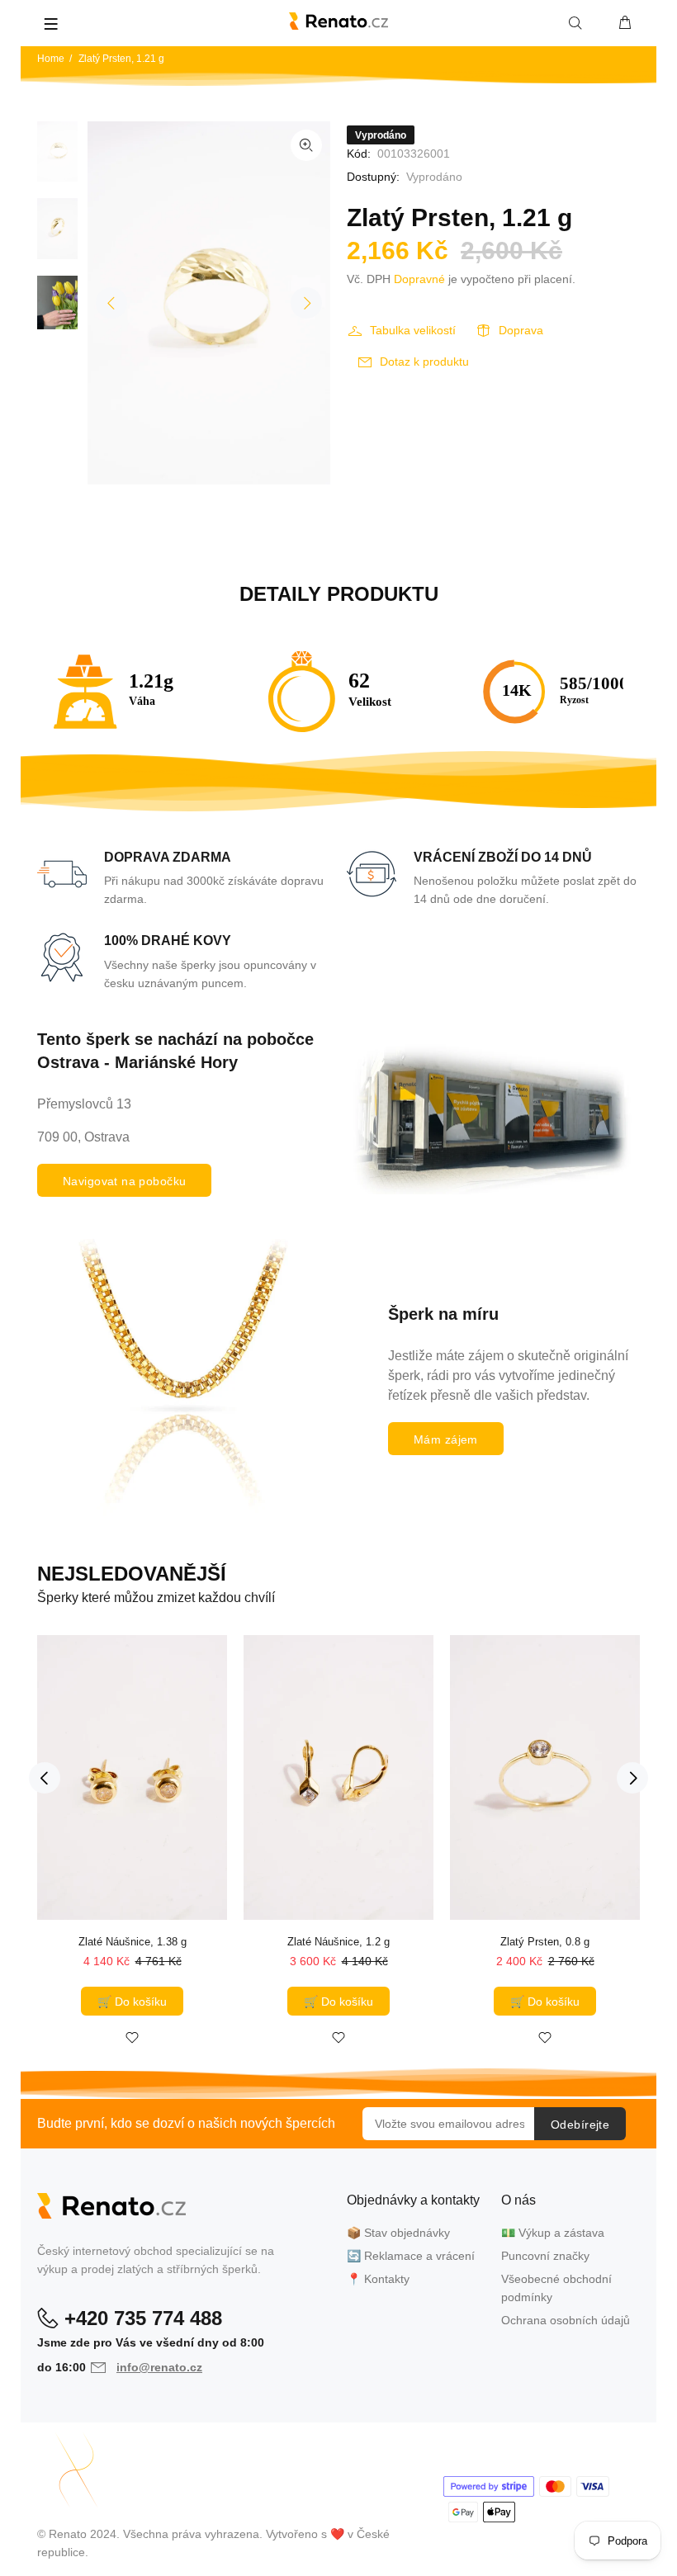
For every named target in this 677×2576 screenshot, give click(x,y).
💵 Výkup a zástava (553, 2233)
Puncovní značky (545, 2256)
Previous (111, 303)
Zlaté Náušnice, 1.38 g (133, 1942)
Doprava (521, 330)
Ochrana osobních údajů (566, 2320)
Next (306, 303)
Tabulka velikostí (413, 330)
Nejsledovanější (132, 1574)
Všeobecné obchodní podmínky (556, 2288)
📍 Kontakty (378, 2279)
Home (51, 59)
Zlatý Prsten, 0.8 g (545, 1942)
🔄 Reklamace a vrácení (411, 2256)
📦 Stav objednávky (398, 2233)
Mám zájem (446, 1439)
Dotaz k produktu (424, 362)
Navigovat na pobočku (124, 1181)
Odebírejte (580, 2125)
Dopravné (419, 279)
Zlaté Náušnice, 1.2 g (338, 1942)
